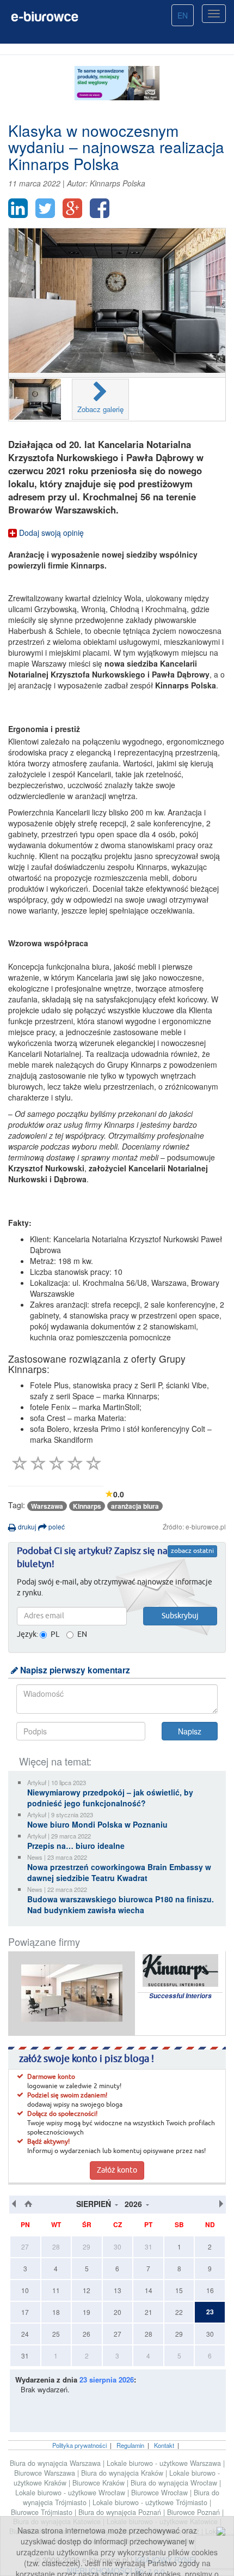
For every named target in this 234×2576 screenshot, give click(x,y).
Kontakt (164, 2445)
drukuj (26, 1526)
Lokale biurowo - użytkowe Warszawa (165, 2463)
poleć (56, 1526)
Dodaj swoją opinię (50, 533)
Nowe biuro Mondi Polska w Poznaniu (97, 1824)
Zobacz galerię (100, 409)
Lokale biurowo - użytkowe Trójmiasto (151, 2502)
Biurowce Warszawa (46, 2473)
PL (55, 1635)
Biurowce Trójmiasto (43, 2512)
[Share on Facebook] (100, 208)
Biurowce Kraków (100, 2483)
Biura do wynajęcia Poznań (121, 2512)
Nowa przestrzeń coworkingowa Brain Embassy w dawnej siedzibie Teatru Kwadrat (119, 1872)
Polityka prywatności (79, 2445)
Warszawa (47, 1506)
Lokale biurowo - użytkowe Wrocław (71, 2493)
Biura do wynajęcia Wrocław (175, 2483)
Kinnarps (87, 1506)
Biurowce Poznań (195, 2512)
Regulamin (130, 2445)
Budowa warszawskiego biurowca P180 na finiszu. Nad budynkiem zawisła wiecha (121, 1904)
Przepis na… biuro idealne (76, 1846)
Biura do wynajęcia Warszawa (56, 2463)
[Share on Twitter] (45, 208)
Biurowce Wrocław (161, 2493)
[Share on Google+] (72, 208)
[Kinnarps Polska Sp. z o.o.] (72, 1993)
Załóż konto (117, 2170)
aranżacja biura (135, 1506)
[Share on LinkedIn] (18, 208)
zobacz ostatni (192, 1551)
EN (183, 15)
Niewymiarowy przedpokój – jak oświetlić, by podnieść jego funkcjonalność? (110, 1798)
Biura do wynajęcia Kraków (123, 2473)
